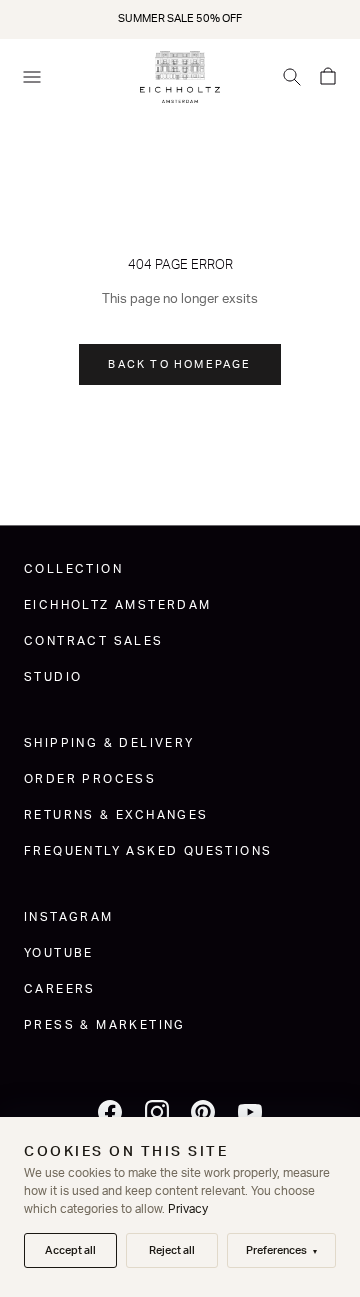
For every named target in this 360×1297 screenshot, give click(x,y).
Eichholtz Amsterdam (118, 605)
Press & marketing (105, 1025)
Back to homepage (179, 364)
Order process (90, 779)
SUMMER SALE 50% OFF (180, 18)
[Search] (292, 77)
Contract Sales (94, 641)
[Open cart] (328, 77)
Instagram (69, 917)
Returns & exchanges (116, 815)
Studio (53, 677)
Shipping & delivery (109, 743)
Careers (60, 989)
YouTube (59, 953)
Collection (73, 569)
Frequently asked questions (148, 851)
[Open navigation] (32, 77)
